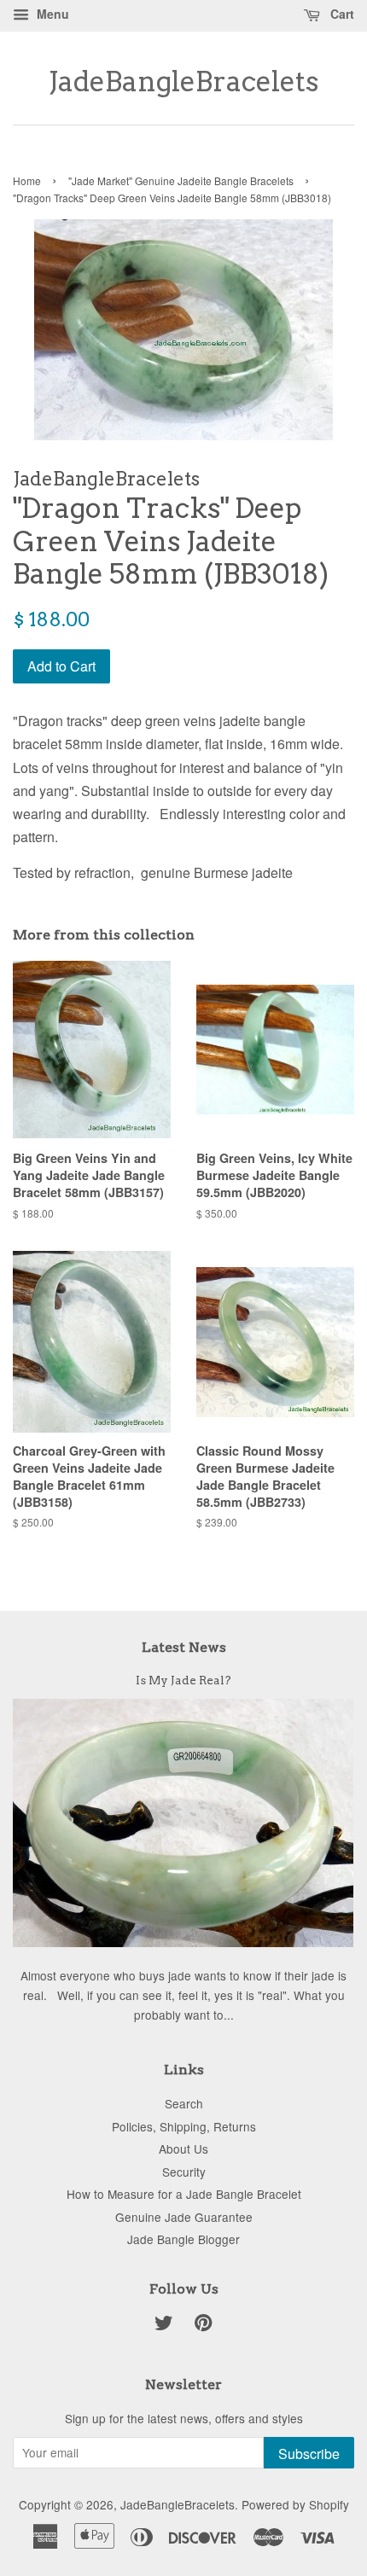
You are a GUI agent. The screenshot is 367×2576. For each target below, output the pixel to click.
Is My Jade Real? (183, 1680)
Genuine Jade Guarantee (184, 2217)
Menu (51, 14)
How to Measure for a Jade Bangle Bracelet (184, 2194)
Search (184, 2103)
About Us (183, 2149)
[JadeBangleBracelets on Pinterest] (203, 2325)
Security (184, 2172)
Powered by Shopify (295, 2504)
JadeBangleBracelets (183, 82)
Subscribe (309, 2454)
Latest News (184, 1647)
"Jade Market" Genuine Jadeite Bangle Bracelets (181, 180)
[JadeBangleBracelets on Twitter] (164, 2325)
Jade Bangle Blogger (183, 2239)
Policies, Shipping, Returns (184, 2126)
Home (27, 180)
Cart (341, 14)
